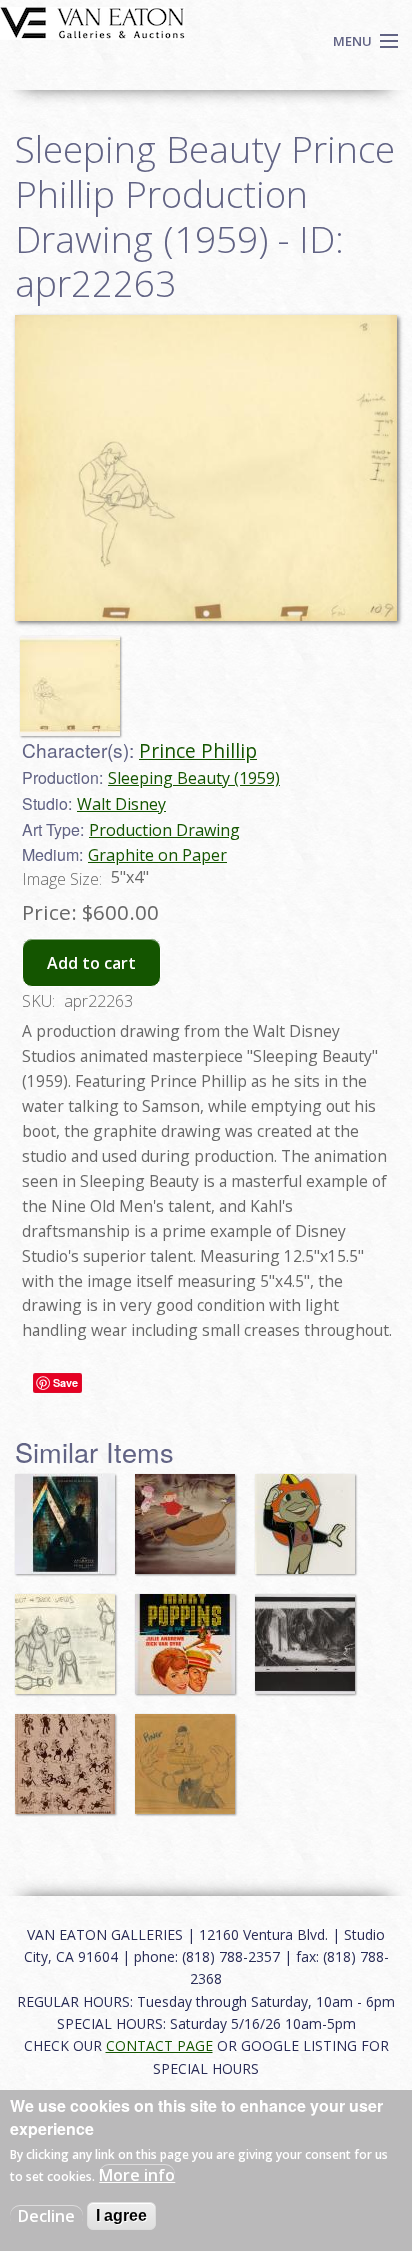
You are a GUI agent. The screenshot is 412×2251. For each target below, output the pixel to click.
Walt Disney (121, 804)
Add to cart (91, 963)
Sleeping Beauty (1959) (194, 778)
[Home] (92, 21)
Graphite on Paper (157, 855)
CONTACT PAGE (159, 2045)
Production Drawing (164, 830)
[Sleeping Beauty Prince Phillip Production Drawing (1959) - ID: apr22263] (75, 676)
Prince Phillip (198, 750)
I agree (121, 2215)
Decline (46, 2216)
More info (137, 2175)
